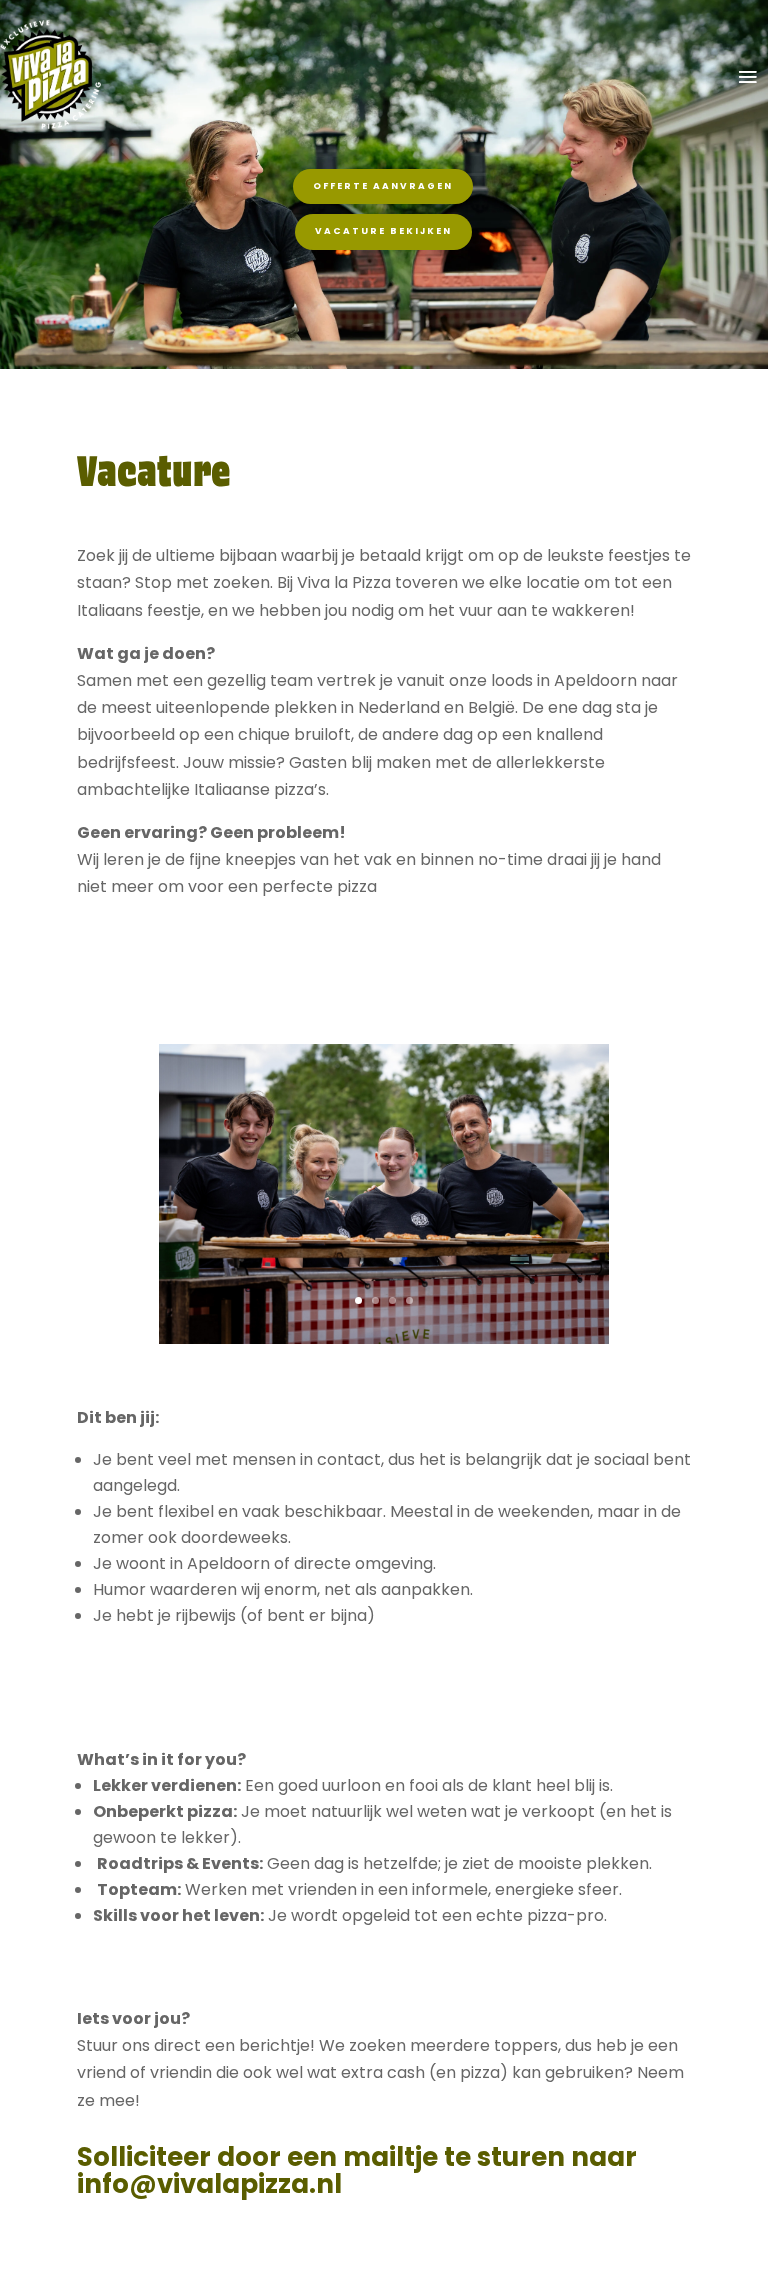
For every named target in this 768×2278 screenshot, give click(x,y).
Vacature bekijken (383, 231)
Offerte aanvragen (383, 186)
